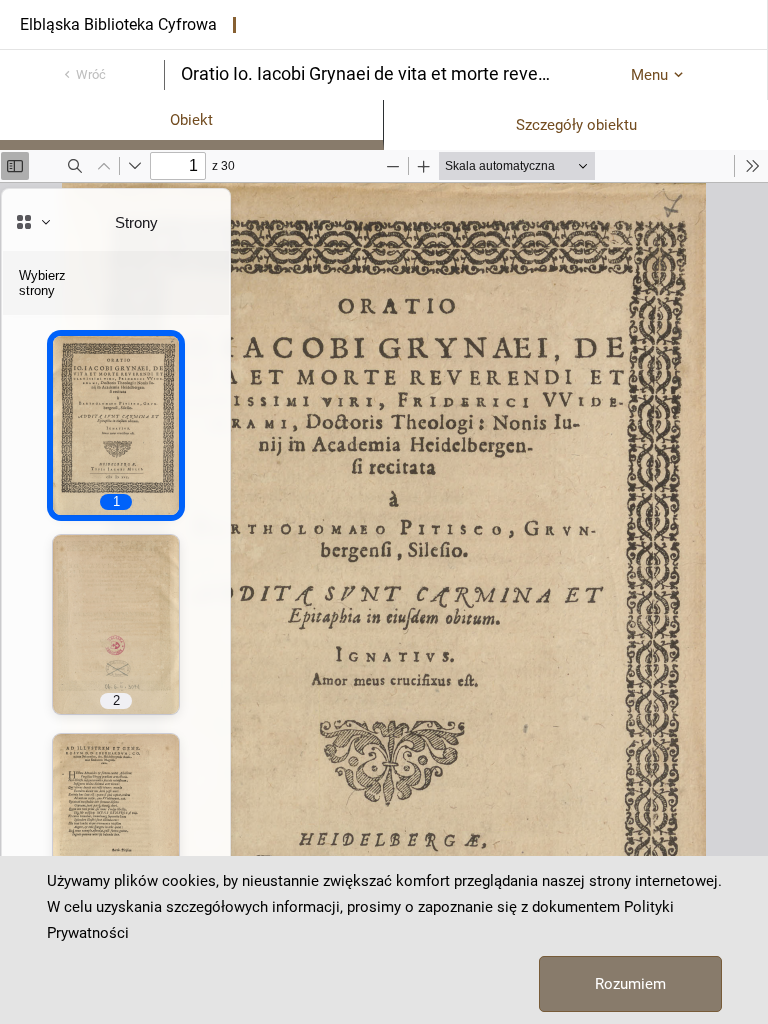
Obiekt (191, 120)
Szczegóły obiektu (576, 125)
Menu (649, 75)
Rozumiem (630, 984)
